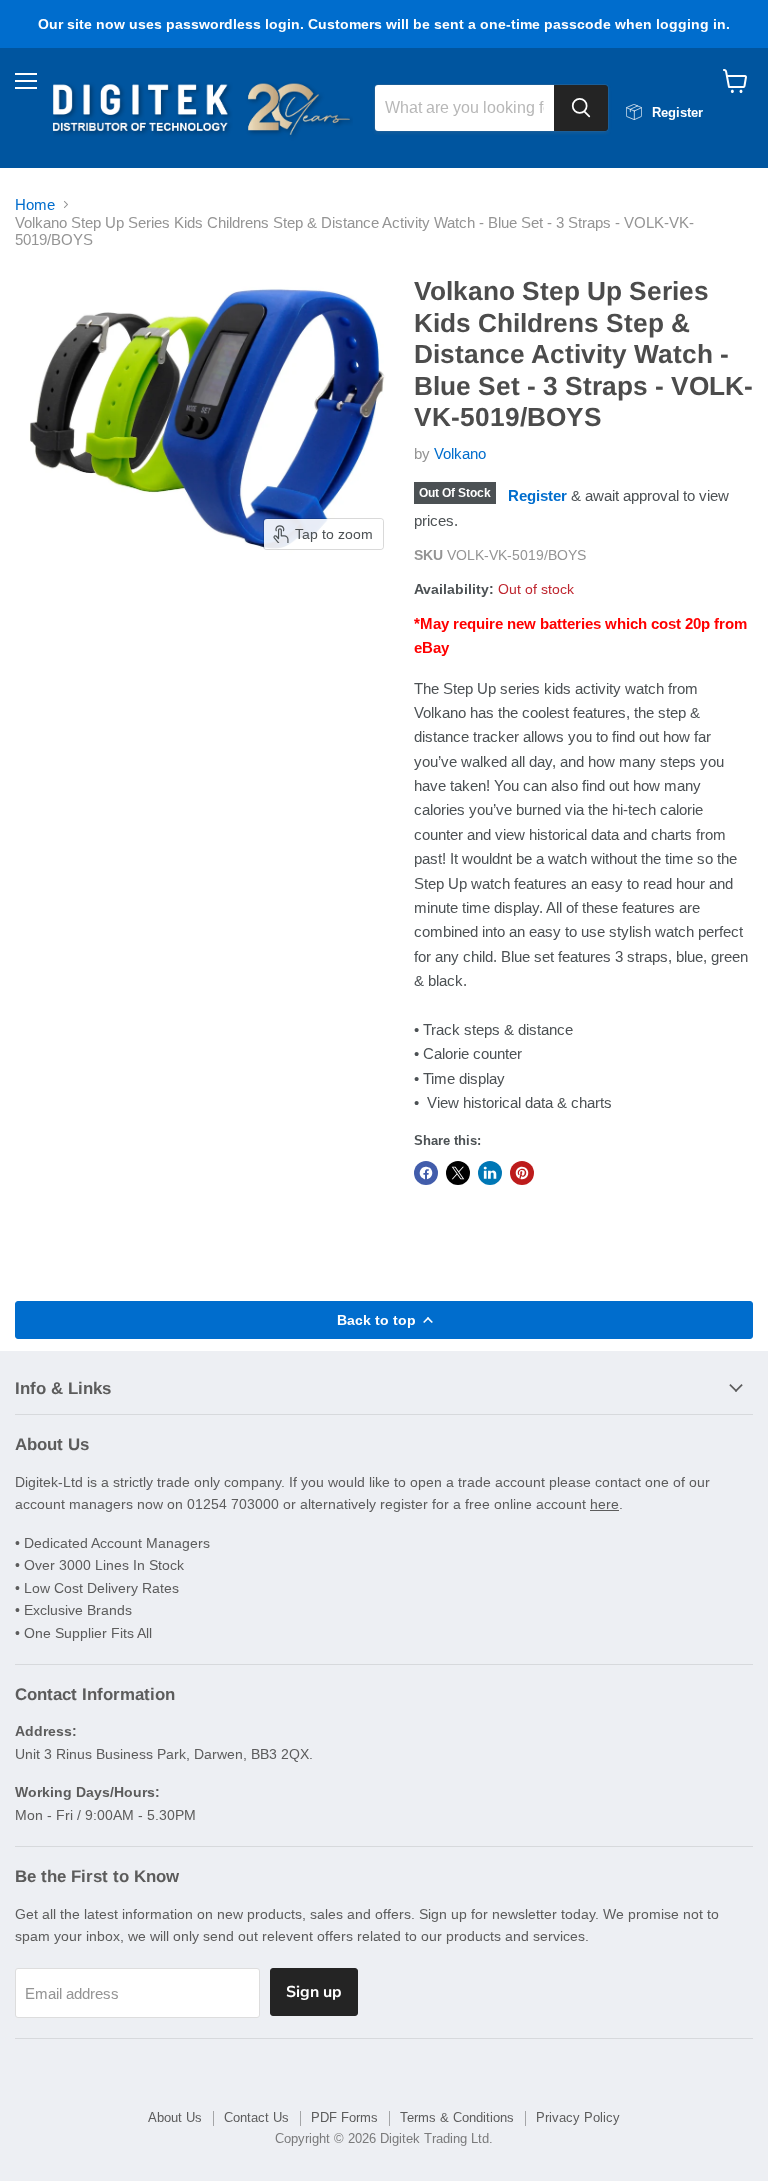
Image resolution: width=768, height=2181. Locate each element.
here (604, 1504)
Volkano (460, 453)
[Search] (581, 108)
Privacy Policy (578, 2117)
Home (35, 204)
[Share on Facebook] (426, 1173)
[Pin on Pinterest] (522, 1173)
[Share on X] (458, 1173)
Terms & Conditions (457, 2117)
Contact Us (256, 2117)
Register (537, 495)
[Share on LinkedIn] (490, 1173)
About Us (175, 2117)
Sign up (314, 1992)
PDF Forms (344, 2117)
